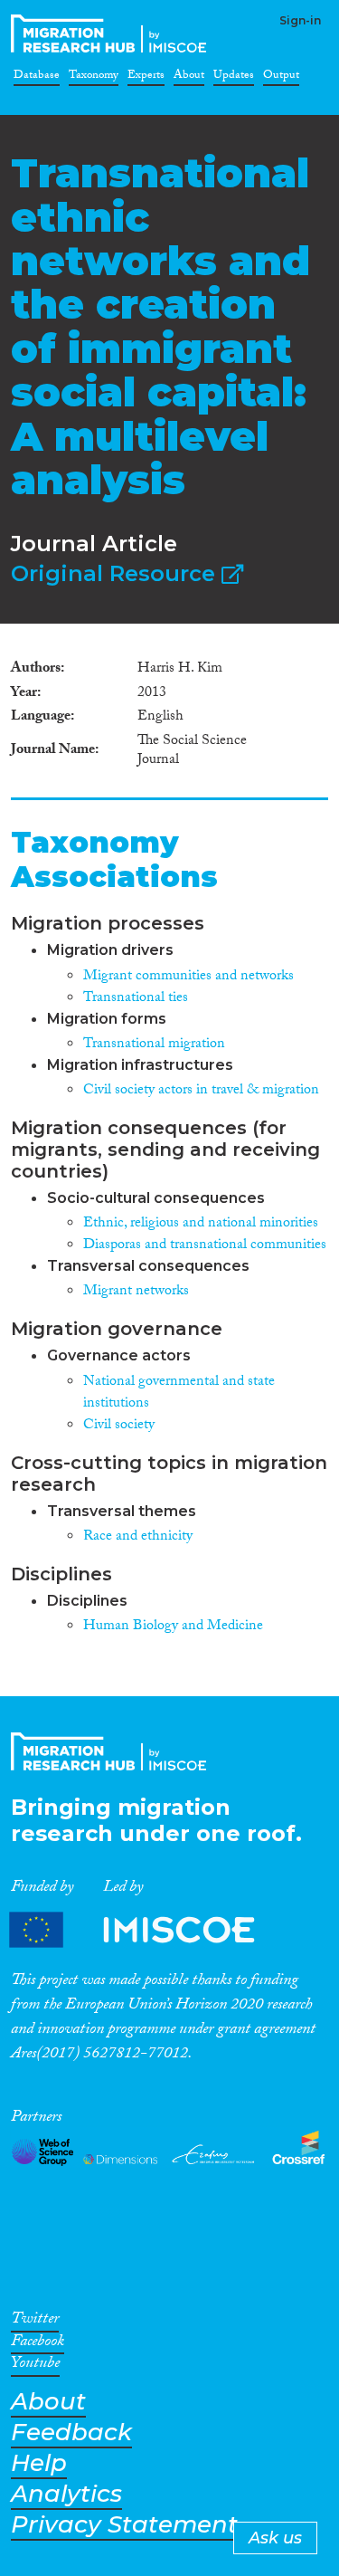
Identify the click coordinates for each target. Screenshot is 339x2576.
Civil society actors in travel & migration (201, 1091)
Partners (147, 1930)
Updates (234, 78)
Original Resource (116, 573)
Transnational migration (154, 1045)
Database (37, 78)
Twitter (35, 2322)
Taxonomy (94, 78)
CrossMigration (112, 33)
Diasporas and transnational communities (205, 1246)
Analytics (66, 2494)
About (189, 78)
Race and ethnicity (138, 1537)
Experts (146, 78)
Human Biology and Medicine (173, 1627)
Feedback (71, 2433)
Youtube (35, 2366)
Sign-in (300, 20)
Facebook (38, 2344)
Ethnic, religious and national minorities (201, 1224)
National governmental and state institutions (179, 1393)
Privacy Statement (124, 2525)
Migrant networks (136, 1292)
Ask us (275, 2538)
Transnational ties (136, 999)
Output (281, 78)
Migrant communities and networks (188, 977)
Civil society (119, 1426)
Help (39, 2463)
